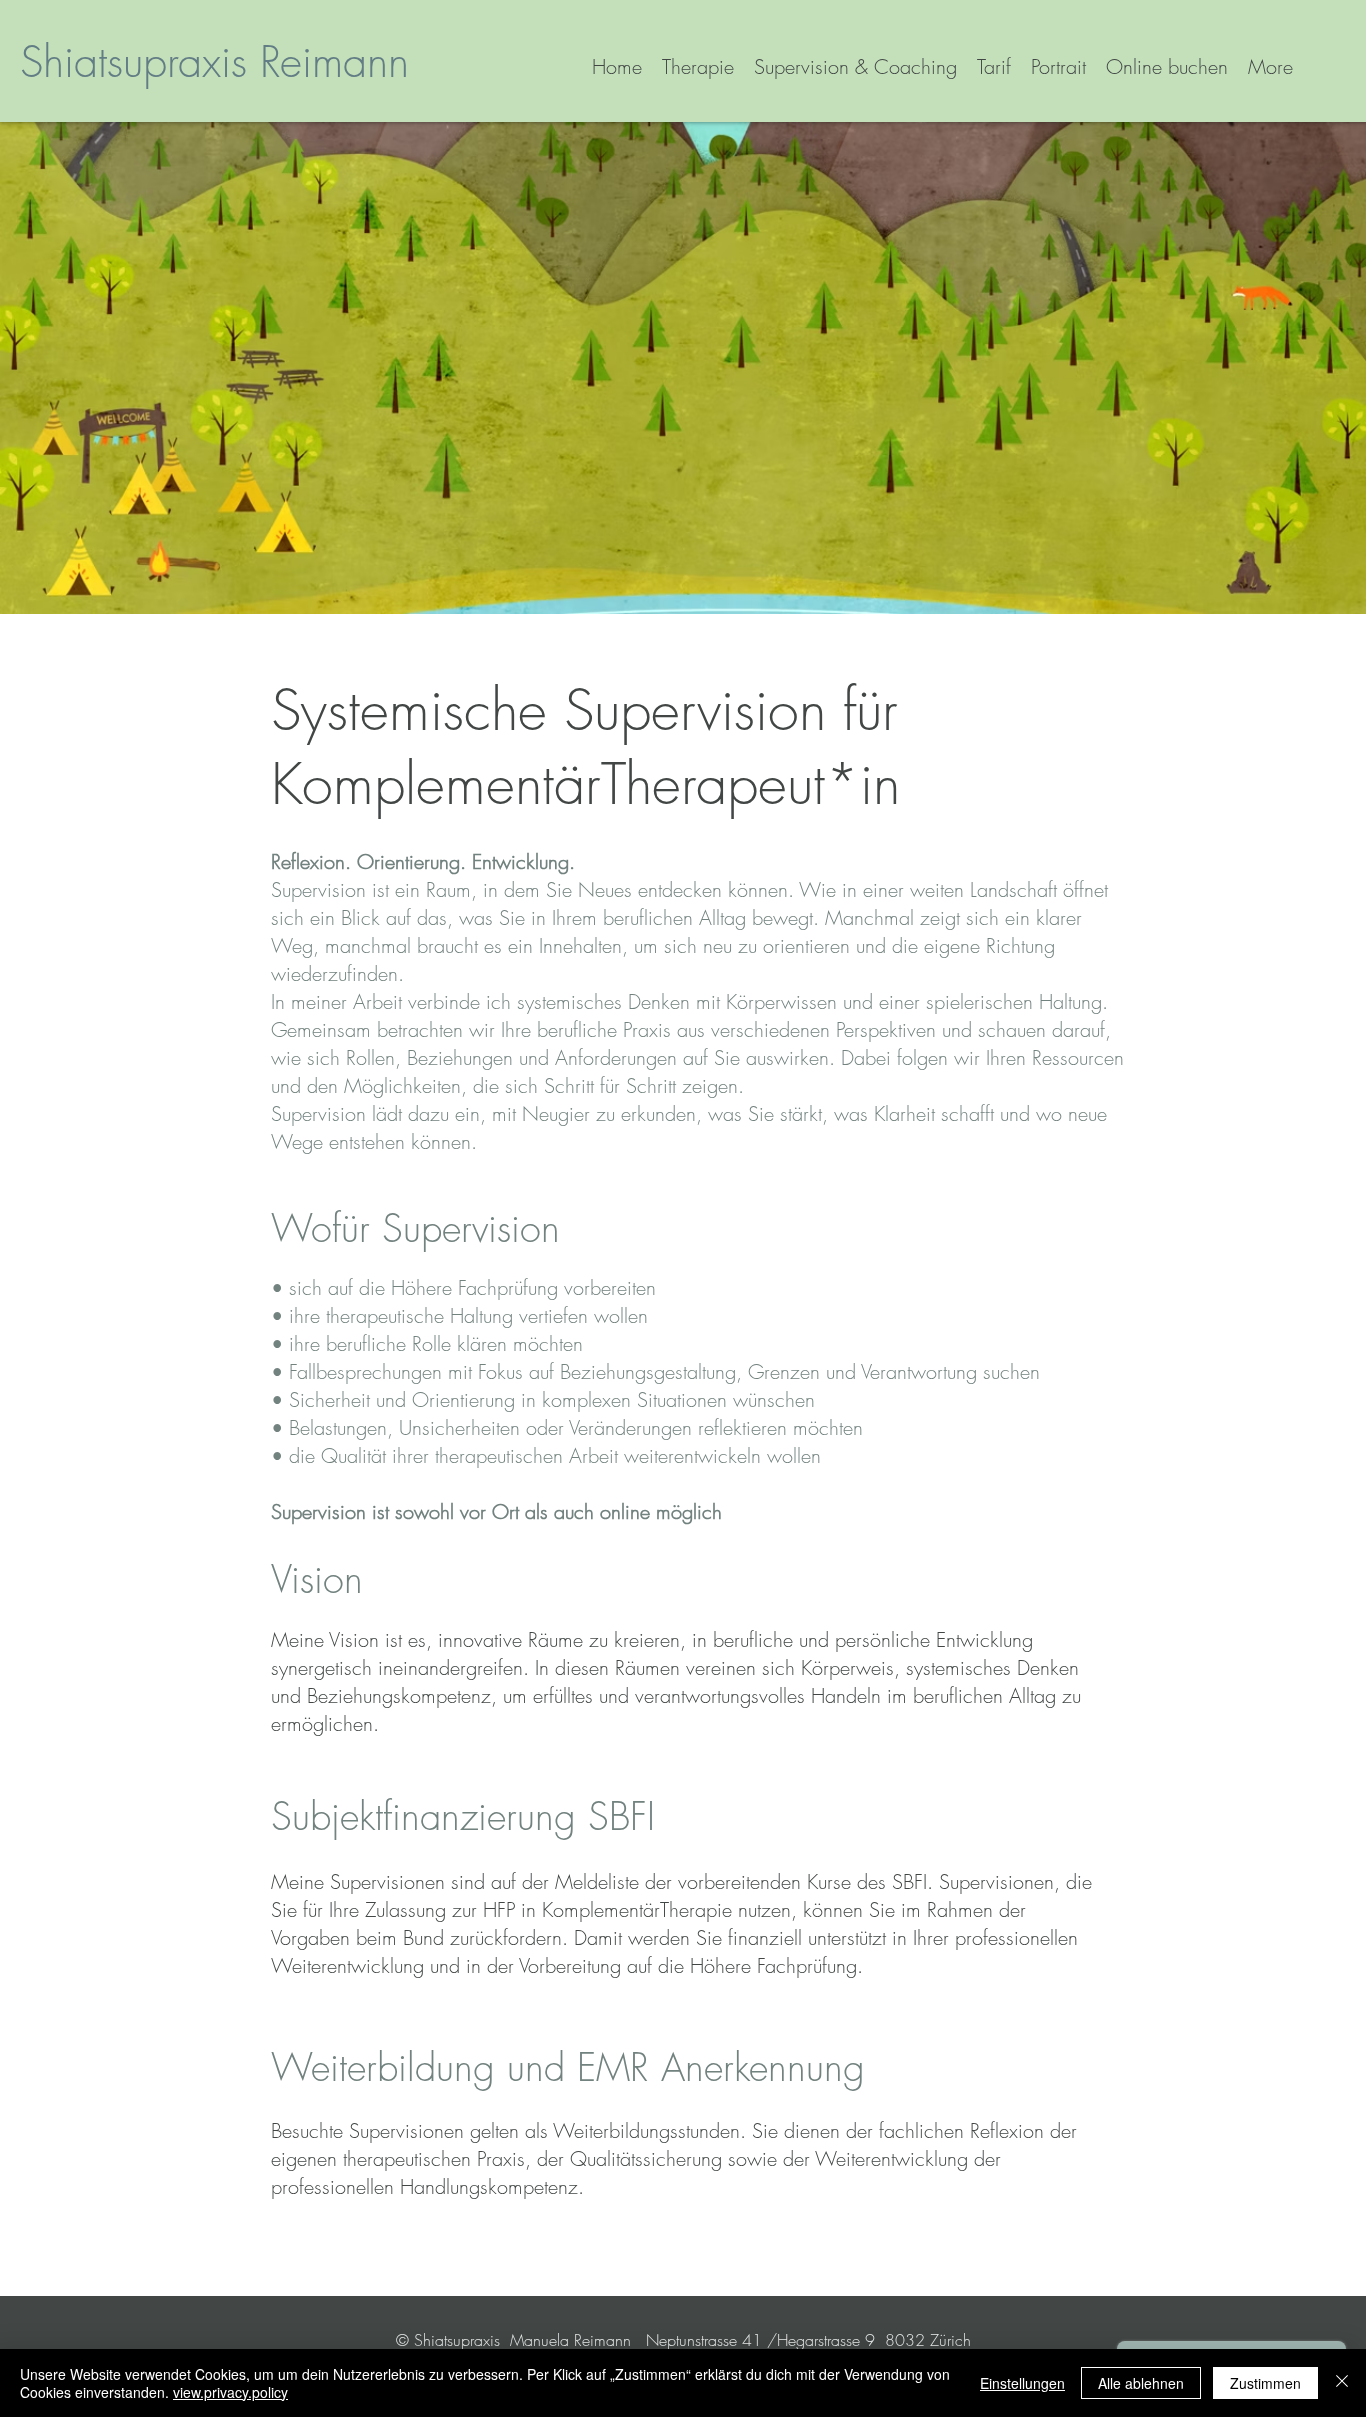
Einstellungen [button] (1022, 2383)
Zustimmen (1265, 2383)
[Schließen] (1342, 2383)
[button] (855, 66)
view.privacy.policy (230, 2392)
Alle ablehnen (1141, 2383)
